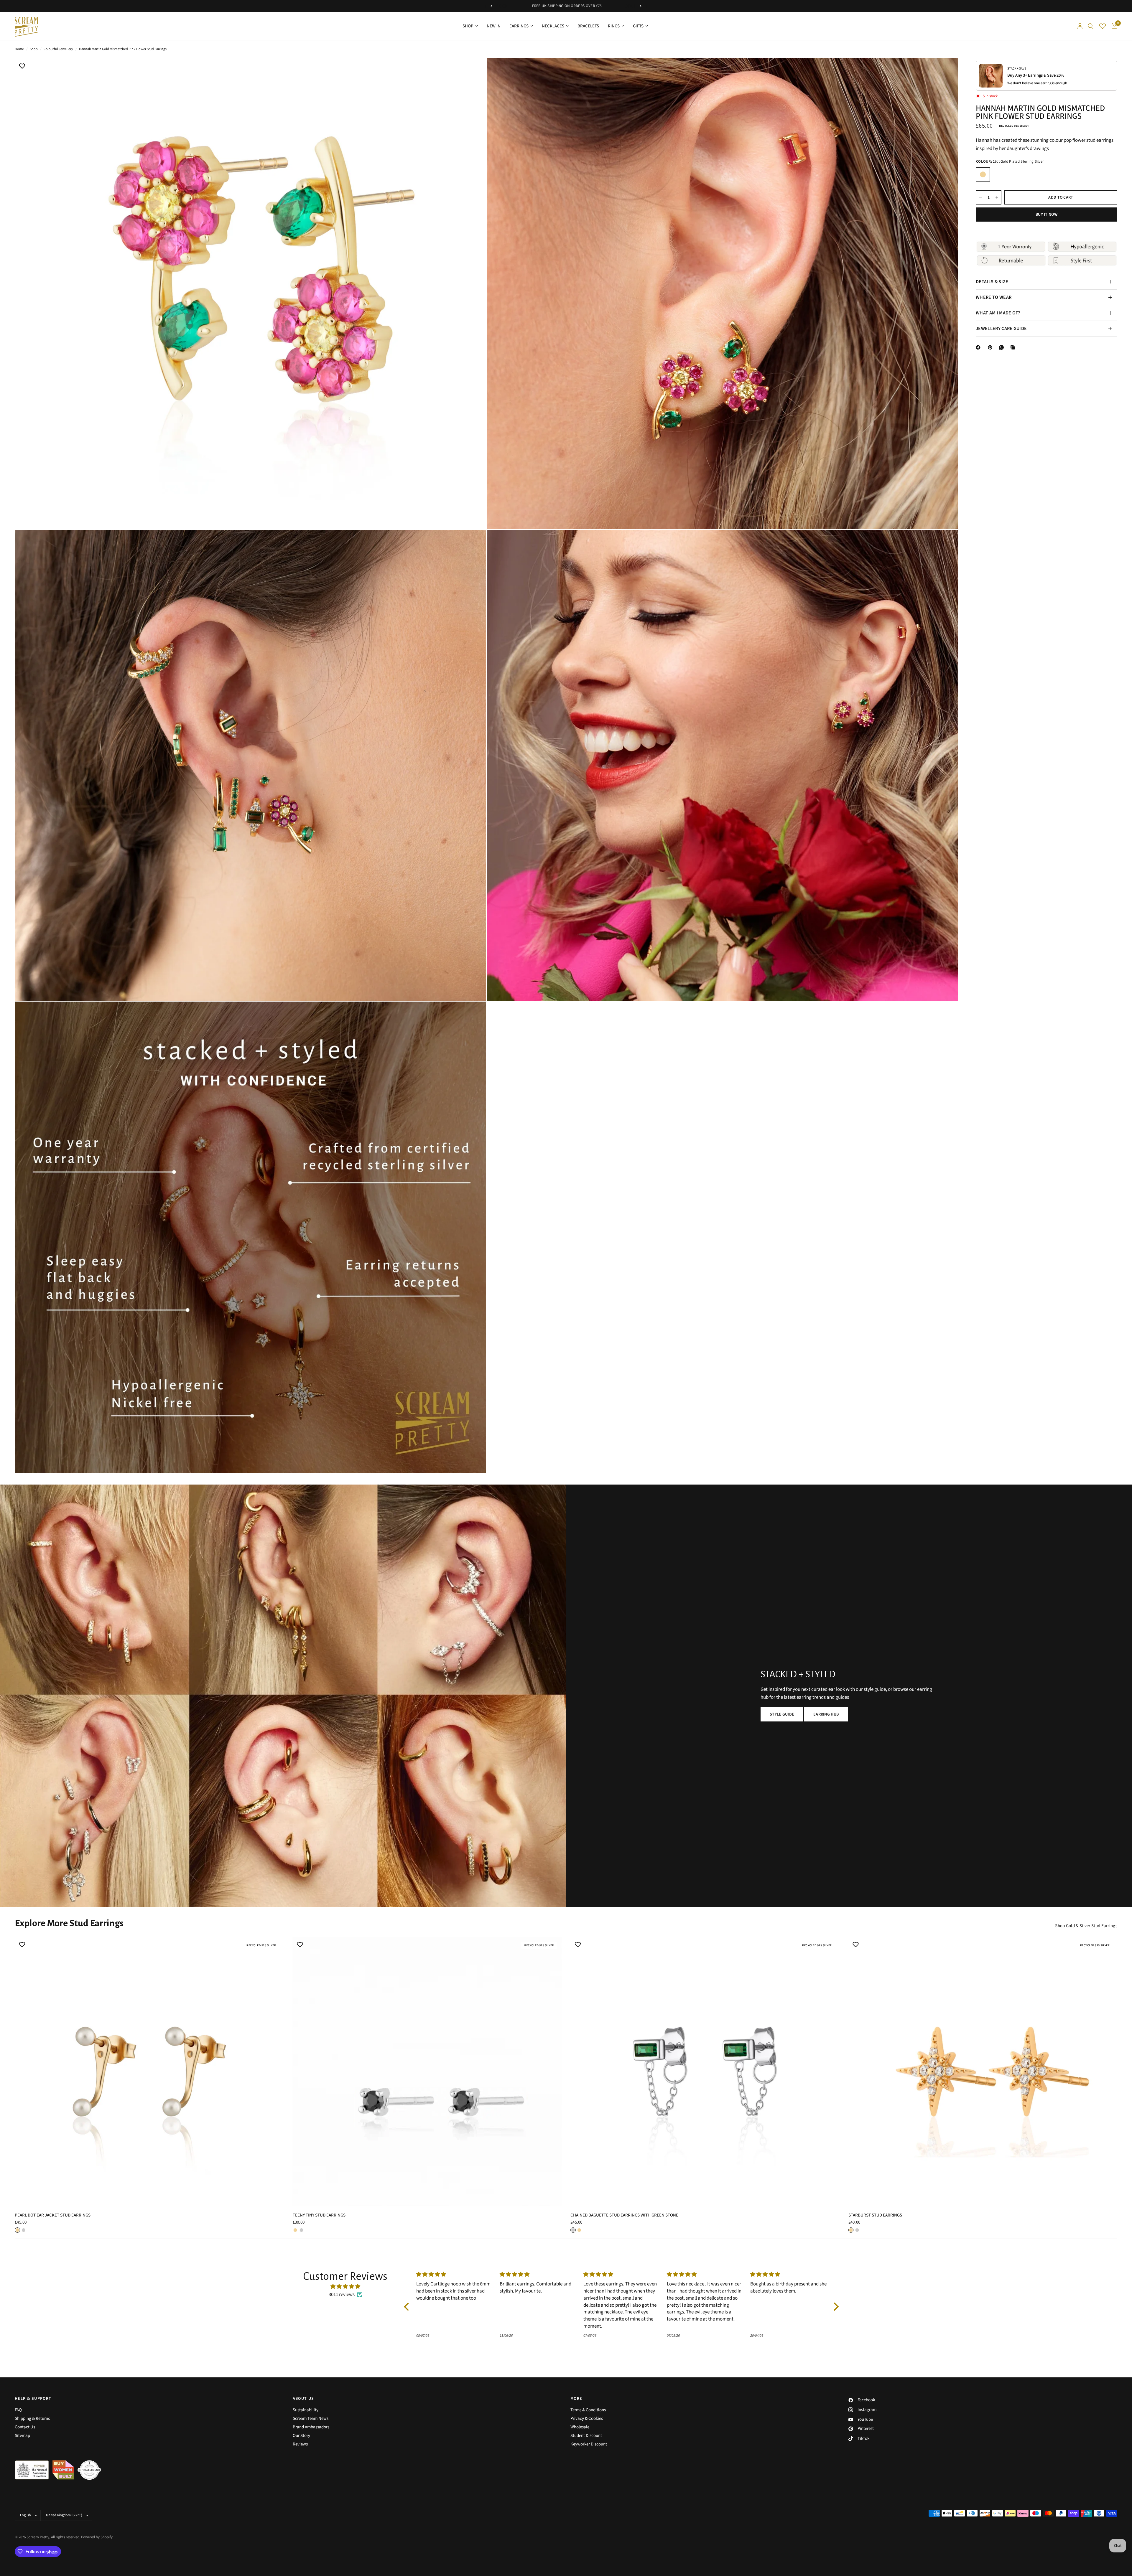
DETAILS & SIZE (992, 282)
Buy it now (1047, 215)
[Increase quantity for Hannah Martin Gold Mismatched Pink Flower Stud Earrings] (997, 197)
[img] (345, 2286)
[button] (782, 1714)
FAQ (18, 2410)
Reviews (300, 2444)
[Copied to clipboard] (1014, 347)
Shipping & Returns (32, 2418)
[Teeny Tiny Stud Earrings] (427, 2072)
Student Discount (586, 2436)
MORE (576, 2399)
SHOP (468, 26)
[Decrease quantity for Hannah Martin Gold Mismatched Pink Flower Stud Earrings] (980, 197)
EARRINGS (519, 26)
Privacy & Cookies (587, 2418)
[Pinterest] (991, 347)
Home (19, 49)
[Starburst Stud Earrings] (983, 2072)
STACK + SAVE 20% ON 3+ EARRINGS (566, 6)
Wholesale (580, 2427)
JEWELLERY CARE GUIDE (1001, 329)
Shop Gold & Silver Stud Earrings (1086, 1926)
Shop (34, 49)
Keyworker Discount (589, 2444)
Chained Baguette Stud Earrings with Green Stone (624, 2215)
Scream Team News (311, 2418)
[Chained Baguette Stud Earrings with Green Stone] (705, 2072)
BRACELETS (588, 26)
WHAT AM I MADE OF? (998, 313)
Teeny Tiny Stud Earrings (319, 2215)
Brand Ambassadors (311, 2427)
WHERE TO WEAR (994, 297)
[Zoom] (474, 70)
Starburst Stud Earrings (875, 2215)
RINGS (614, 26)
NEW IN (494, 26)
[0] (1113, 26)
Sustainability (306, 2410)
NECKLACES (553, 26)
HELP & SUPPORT (33, 2399)
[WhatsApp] (1003, 347)
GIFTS (638, 26)
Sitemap (22, 2436)
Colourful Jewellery (58, 49)
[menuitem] (470, 26)
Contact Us (25, 2427)
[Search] (1091, 26)
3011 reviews (342, 2295)
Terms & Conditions (588, 2410)
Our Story (301, 2436)
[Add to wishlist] (22, 67)
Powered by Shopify (97, 2537)
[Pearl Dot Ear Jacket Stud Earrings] (149, 2072)
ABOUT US (303, 2399)
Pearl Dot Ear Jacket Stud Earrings (53, 2215)
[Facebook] (979, 347)
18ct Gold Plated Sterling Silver (983, 174)
